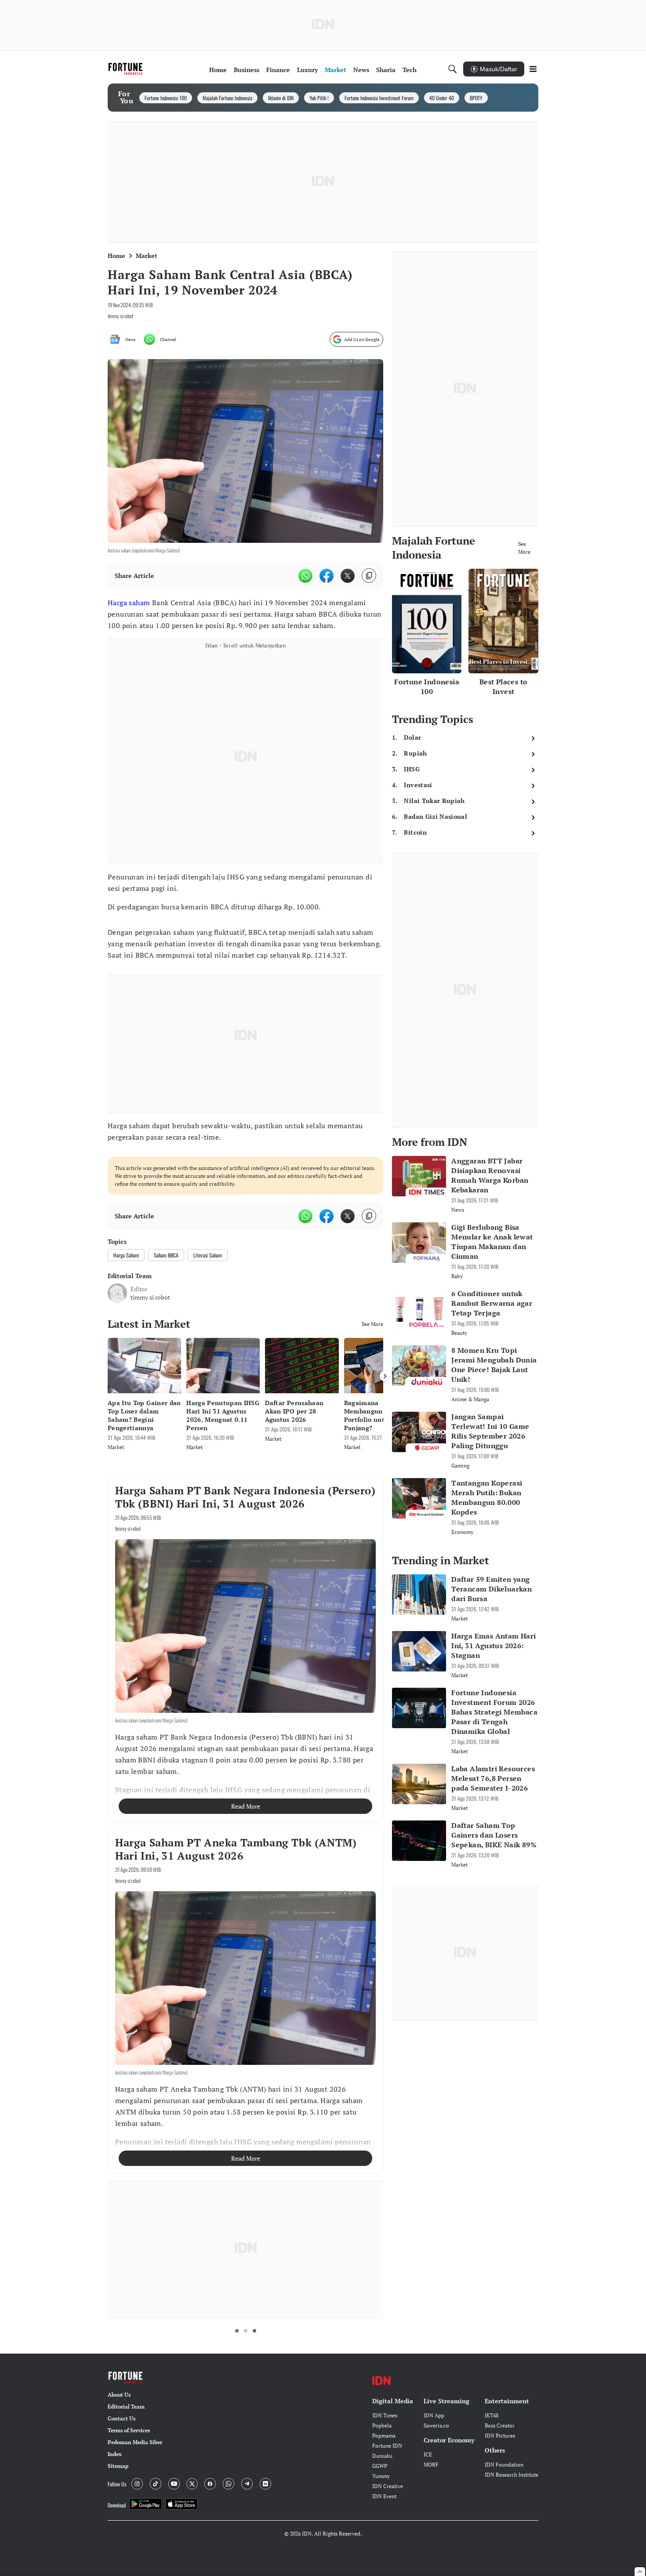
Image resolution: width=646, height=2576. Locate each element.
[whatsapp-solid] (305, 576)
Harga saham (129, 603)
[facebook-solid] (327, 576)
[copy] (369, 576)
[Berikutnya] (385, 1376)
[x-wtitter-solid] (348, 576)
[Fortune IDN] (127, 69)
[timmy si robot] (117, 1293)
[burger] (533, 69)
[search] (453, 69)
